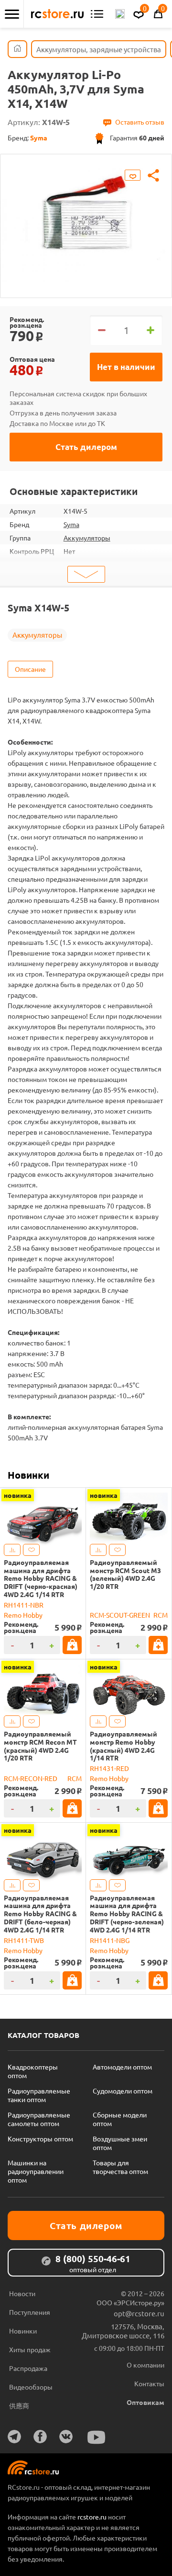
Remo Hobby (23, 1615)
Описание (30, 669)
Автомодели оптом (122, 2067)
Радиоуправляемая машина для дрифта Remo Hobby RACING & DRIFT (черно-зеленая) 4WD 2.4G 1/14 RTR (127, 1914)
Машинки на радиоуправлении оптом (36, 2171)
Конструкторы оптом (40, 2139)
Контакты (149, 2383)
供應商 (19, 2405)
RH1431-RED (109, 1768)
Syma (71, 524)
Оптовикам (145, 2402)
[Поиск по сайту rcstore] (120, 14)
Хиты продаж (30, 2349)
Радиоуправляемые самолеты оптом (39, 2119)
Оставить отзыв (140, 122)
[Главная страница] (17, 49)
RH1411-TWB (24, 1940)
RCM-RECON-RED (31, 1778)
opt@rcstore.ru (139, 2313)
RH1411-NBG (110, 1940)
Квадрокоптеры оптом (33, 2071)
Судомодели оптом (123, 2091)
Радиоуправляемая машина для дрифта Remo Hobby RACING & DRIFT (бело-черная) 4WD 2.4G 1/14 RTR (40, 1914)
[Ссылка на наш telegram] (14, 2437)
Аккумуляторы (87, 538)
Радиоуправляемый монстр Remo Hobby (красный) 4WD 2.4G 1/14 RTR (124, 1746)
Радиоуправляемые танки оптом (39, 2095)
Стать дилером (86, 447)
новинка (18, 1495)
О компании (145, 2365)
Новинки (28, 1475)
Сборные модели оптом (120, 2119)
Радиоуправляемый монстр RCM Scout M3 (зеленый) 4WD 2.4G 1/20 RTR (125, 1574)
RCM (161, 1615)
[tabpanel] (86, 219)
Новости (22, 2293)
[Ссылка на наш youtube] (97, 2437)
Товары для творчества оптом (120, 2167)
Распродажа (28, 2368)
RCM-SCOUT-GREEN (120, 1615)
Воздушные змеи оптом (120, 2143)
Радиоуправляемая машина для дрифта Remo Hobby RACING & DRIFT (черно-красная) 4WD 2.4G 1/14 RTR (41, 1578)
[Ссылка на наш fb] (40, 2437)
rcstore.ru (93, 2517)
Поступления (30, 2312)
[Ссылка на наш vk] (66, 2437)
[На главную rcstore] (57, 14)
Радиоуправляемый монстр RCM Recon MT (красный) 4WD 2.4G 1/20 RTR (40, 1746)
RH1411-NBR (24, 1605)
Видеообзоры (31, 2387)
